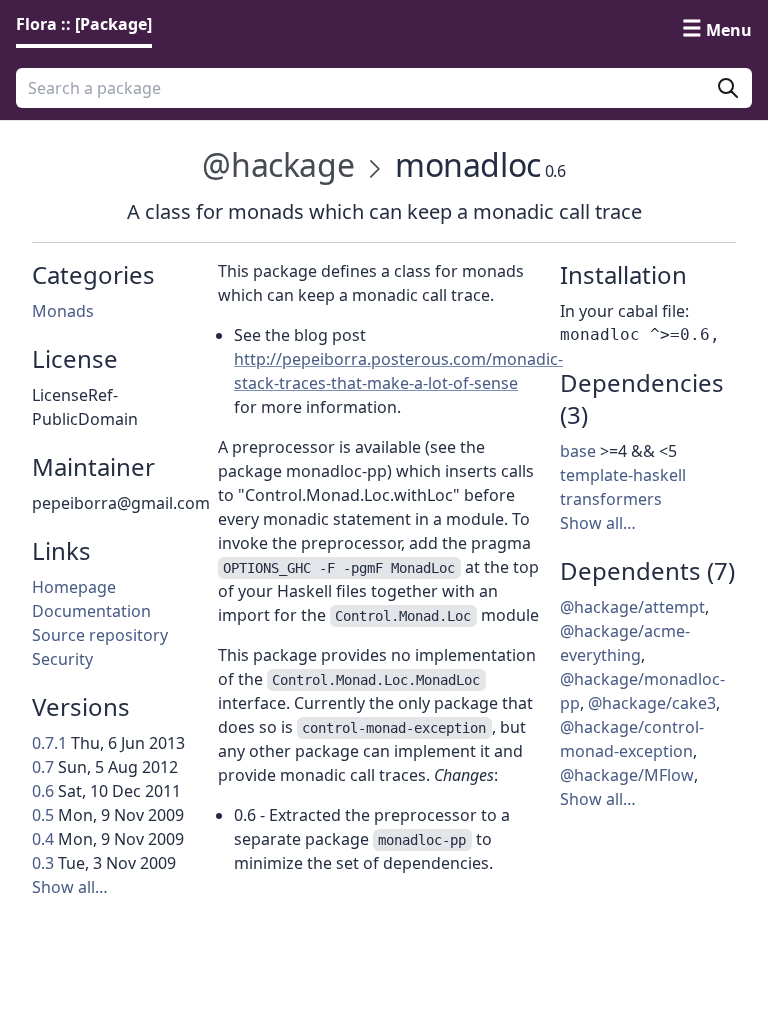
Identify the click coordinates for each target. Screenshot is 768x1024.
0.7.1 (49, 743)
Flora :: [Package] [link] (84, 24)
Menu (729, 30)
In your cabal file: (624, 311)
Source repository (100, 635)
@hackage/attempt (632, 607)
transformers (611, 499)
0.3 (43, 863)
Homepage (74, 587)
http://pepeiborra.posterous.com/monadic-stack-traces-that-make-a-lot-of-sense (398, 371)
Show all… (70, 887)
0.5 (43, 815)
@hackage (278, 164)
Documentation (91, 611)
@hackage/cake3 (652, 703)
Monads (63, 311)
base (578, 451)
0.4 (43, 839)
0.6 (43, 791)
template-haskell (623, 475)
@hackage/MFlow (627, 775)
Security (62, 659)
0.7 (43, 767)
